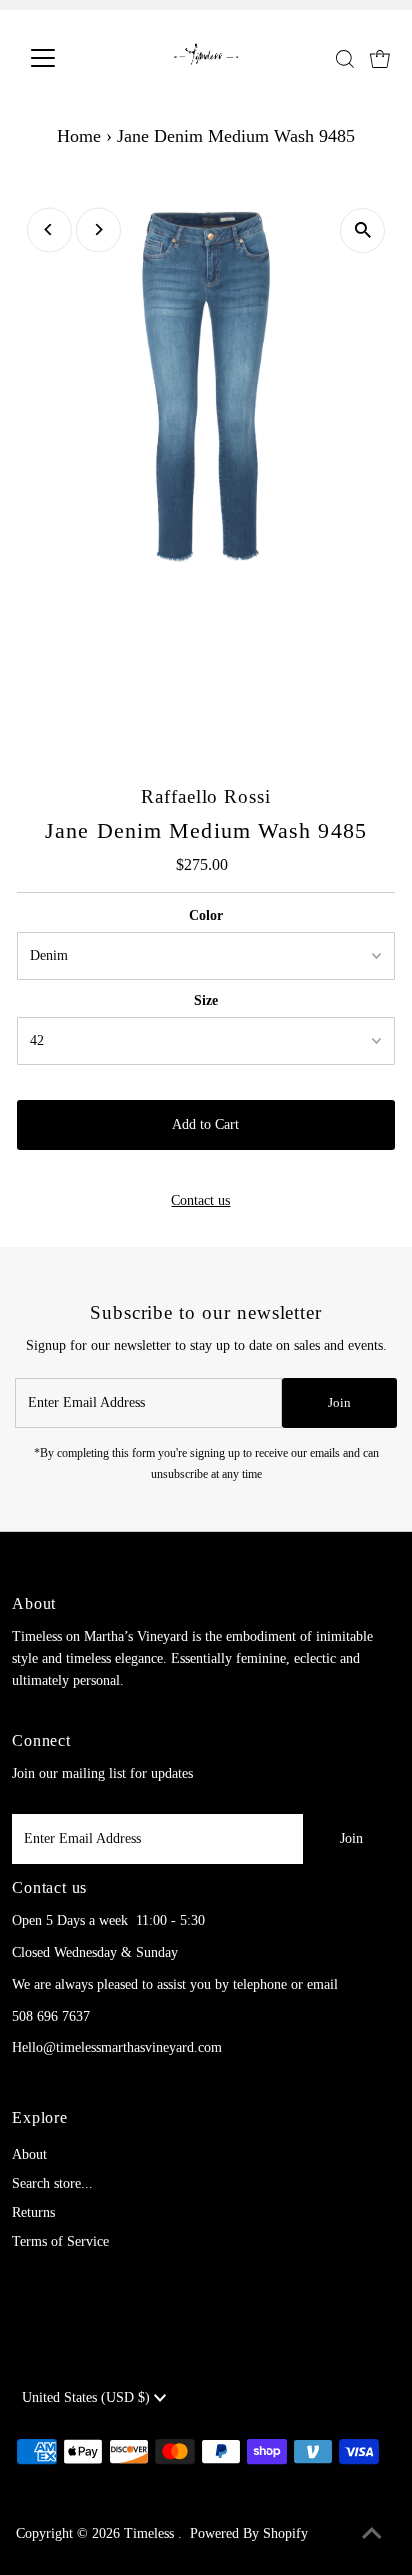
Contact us (200, 1201)
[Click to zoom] (362, 230)
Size (206, 1000)
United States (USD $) (88, 2397)
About (29, 2154)
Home (79, 136)
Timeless (151, 2533)
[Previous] (49, 229)
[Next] (98, 229)
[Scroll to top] (372, 2535)
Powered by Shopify (249, 2533)
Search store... (52, 2183)
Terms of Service (60, 2241)
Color (206, 915)
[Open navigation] (61, 58)
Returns (33, 2212)
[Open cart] (380, 58)
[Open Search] (345, 59)
